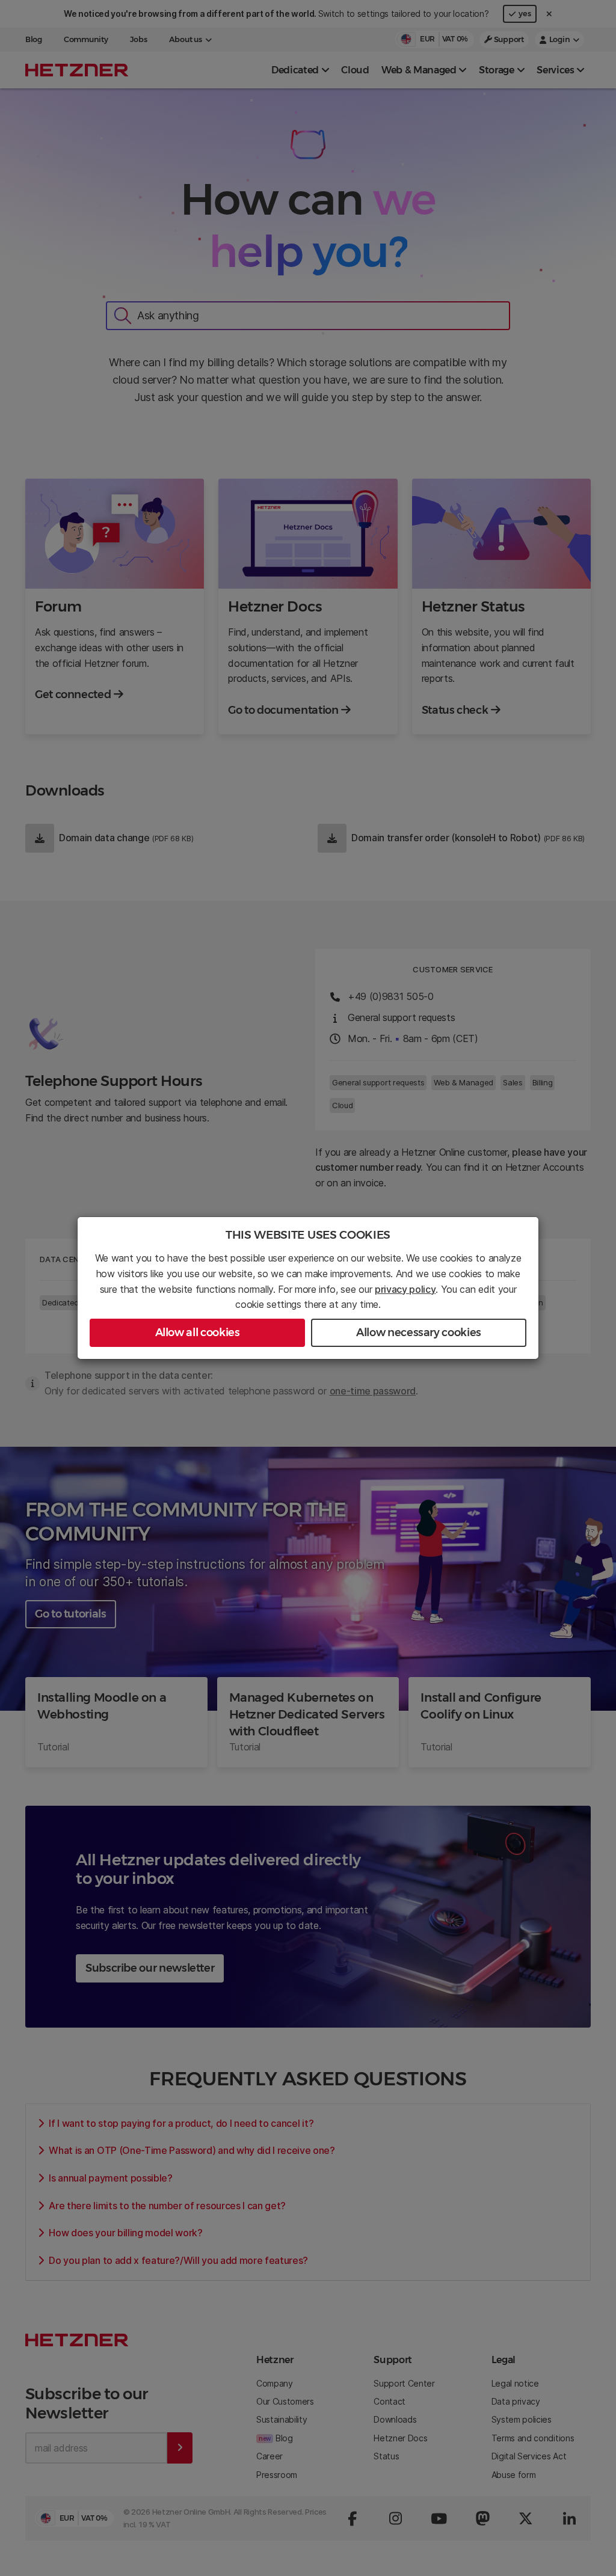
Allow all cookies (198, 1332)
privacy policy (405, 1289)
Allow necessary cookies (419, 1332)
